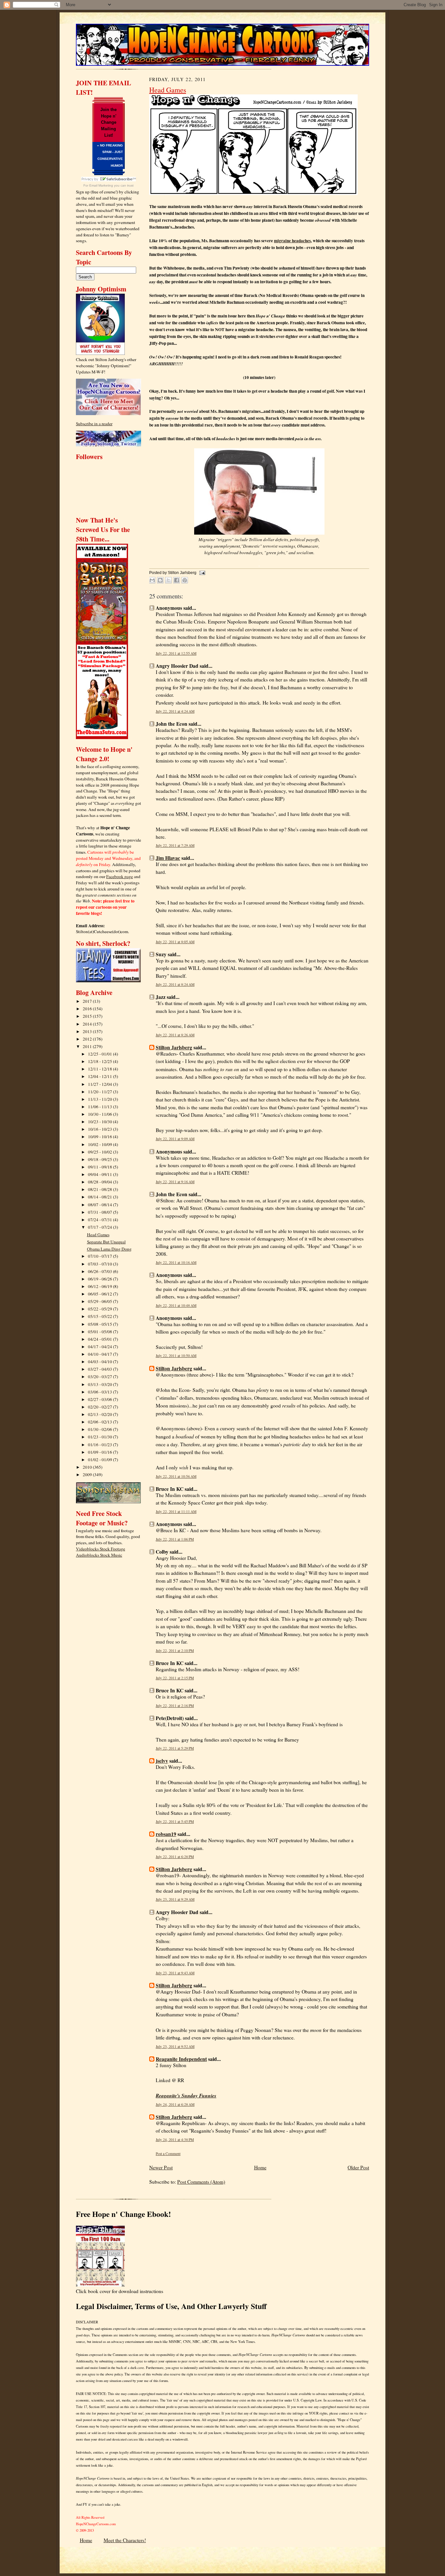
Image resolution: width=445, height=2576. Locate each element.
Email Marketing (101, 185)
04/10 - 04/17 (100, 1354)
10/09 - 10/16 (100, 1137)
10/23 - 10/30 (100, 1122)
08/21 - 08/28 (100, 1189)
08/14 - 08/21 (100, 1197)
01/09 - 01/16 (100, 1452)
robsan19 (166, 1834)
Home (260, 2167)
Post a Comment (168, 2154)
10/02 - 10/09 (100, 1144)
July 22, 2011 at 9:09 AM (175, 1139)
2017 (88, 1001)
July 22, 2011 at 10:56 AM (176, 1476)
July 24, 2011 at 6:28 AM (175, 2104)
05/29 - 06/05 (100, 1301)
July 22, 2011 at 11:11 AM (176, 1512)
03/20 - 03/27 (100, 1377)
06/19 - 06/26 (100, 1279)
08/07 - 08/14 (100, 1205)
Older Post (358, 2167)
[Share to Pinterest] (185, 580)
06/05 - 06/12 (100, 1294)
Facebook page (120, 876)
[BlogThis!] (160, 580)
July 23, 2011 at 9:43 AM (175, 1973)
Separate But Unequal (106, 1242)
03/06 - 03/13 (100, 1392)
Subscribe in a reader (94, 424)
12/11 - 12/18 (100, 1069)
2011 (88, 1046)
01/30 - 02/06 (100, 1429)
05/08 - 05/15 (100, 1324)
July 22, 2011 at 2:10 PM (175, 1651)
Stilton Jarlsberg (174, 1047)
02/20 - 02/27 (100, 1407)
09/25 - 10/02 (100, 1152)
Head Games (98, 1235)
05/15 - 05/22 (100, 1316)
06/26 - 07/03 (100, 1271)
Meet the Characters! (125, 2540)
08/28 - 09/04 (100, 1182)
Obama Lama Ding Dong (109, 1249)
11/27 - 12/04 (100, 1084)
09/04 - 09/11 (100, 1174)
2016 (88, 1009)
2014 (88, 1024)
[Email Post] (201, 573)
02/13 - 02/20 (100, 1414)
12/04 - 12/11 (100, 1076)
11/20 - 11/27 (100, 1092)
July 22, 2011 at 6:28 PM (175, 1857)
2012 (88, 1039)
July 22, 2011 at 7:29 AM (175, 845)
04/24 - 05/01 (100, 1339)
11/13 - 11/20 (100, 1099)
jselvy (162, 1761)
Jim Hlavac (168, 858)
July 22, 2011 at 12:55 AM (176, 653)
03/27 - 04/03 (100, 1369)
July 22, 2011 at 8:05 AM (175, 942)
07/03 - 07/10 (100, 1264)
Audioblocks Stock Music (99, 1555)
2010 (88, 1467)
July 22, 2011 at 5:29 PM (175, 1748)
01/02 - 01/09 (100, 1460)
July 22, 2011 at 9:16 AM (175, 1182)
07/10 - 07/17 (100, 1256)
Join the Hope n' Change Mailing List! (108, 122)
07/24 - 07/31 (100, 1220)
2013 (88, 1031)
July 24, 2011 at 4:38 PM (175, 2140)
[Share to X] (168, 580)
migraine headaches (292, 241)
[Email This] (152, 580)
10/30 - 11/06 (100, 1114)
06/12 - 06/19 (100, 1286)
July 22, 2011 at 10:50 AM (176, 1356)
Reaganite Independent (181, 2059)
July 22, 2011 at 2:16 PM (175, 1706)
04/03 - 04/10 (100, 1362)
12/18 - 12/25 (100, 1061)
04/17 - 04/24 (100, 1347)
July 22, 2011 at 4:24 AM (175, 711)
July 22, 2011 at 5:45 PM (175, 1821)
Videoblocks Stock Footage (100, 1549)
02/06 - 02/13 (100, 1422)
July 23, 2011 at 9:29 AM (175, 1899)
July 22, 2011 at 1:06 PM (175, 1539)
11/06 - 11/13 (100, 1107)
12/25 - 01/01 (100, 1054)
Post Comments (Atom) (201, 2182)
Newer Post (161, 2167)
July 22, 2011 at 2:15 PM (175, 1678)
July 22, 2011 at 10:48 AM (176, 1305)
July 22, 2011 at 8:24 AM (175, 984)
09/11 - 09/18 (100, 1167)
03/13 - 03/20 (100, 1384)
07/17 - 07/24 (100, 1227)
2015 (88, 1016)
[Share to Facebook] (177, 580)
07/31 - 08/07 (100, 1212)
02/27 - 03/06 (100, 1399)
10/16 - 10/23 (100, 1129)
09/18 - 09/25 (100, 1159)
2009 (88, 1475)
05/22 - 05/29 (100, 1309)
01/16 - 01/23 (100, 1445)
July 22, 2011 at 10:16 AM (176, 1262)
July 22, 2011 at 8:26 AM (175, 1035)
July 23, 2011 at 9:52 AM (175, 2046)
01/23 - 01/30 (100, 1437)
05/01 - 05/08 (100, 1332)
